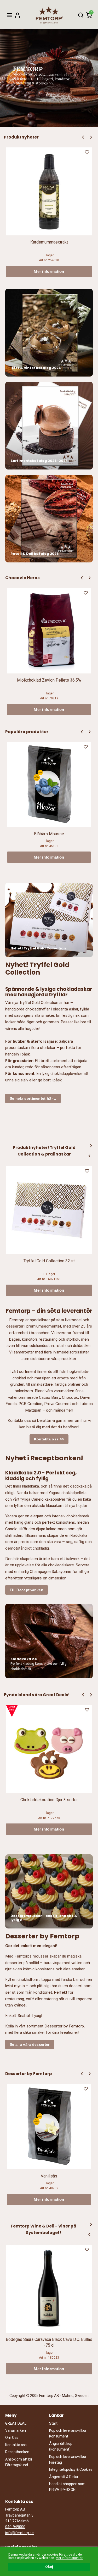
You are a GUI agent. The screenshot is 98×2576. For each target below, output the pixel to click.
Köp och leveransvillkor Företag (68, 2459)
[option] (49, 212)
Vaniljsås (49, 2176)
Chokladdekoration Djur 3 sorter (49, 1800)
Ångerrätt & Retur (64, 2477)
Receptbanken (17, 2452)
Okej (49, 2567)
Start (53, 2423)
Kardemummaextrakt (49, 242)
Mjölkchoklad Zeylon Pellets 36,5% (49, 680)
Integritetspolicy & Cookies (71, 2469)
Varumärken (16, 2430)
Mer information (49, 271)
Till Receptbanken (27, 1590)
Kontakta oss (16, 2445)
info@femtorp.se (19, 2533)
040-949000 (15, 2527)
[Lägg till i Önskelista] (88, 153)
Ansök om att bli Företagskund (19, 2462)
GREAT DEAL (16, 2423)
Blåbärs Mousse (49, 834)
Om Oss (12, 2437)
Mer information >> (69, 2558)
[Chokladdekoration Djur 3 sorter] (12, 1711)
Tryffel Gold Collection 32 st (49, 1261)
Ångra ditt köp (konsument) (61, 2446)
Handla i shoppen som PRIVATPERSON (67, 2487)
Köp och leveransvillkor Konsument (68, 2433)
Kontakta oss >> (49, 1439)
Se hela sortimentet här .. (33, 1098)
